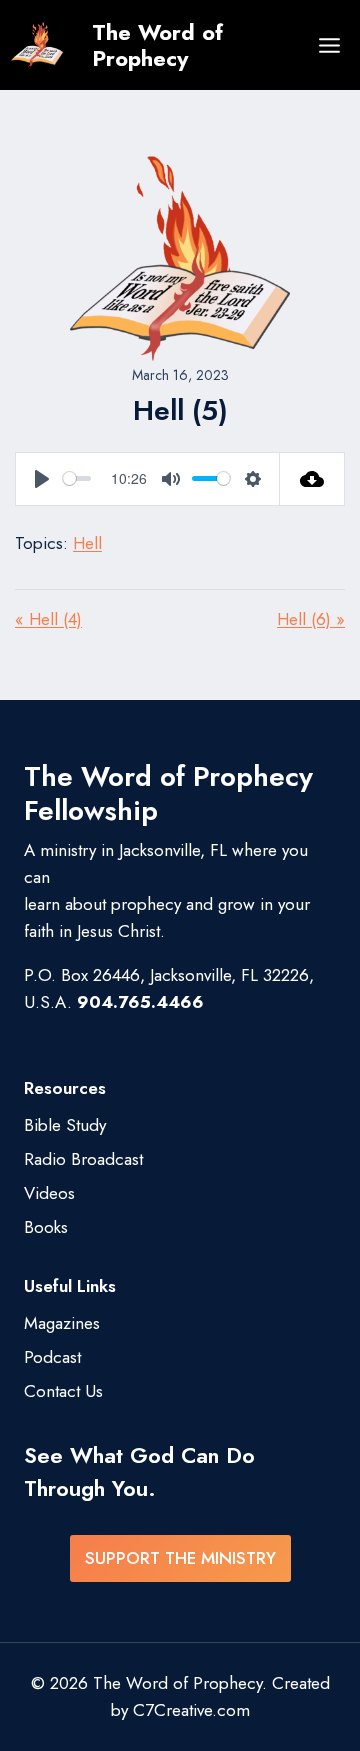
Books (46, 1227)
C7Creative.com (191, 1710)
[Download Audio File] (312, 479)
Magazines (62, 1323)
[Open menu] (329, 45)
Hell (87, 543)
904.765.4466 (140, 1002)
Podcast (52, 1357)
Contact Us (63, 1391)
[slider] (77, 478)
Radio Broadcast (83, 1159)
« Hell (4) (48, 619)
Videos (49, 1193)
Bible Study (65, 1125)
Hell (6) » (311, 619)
